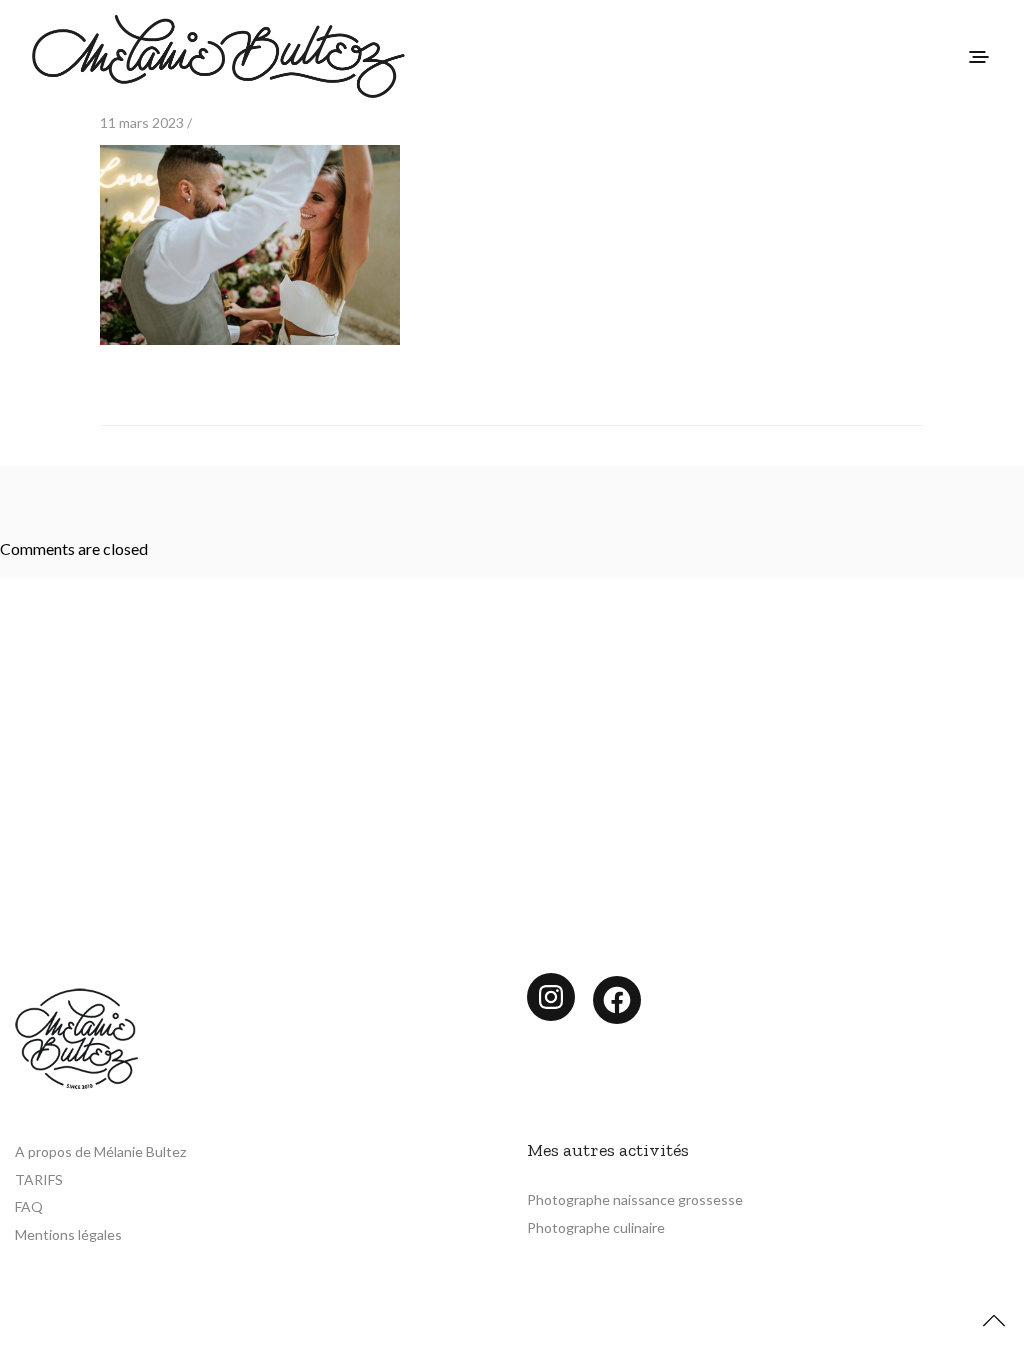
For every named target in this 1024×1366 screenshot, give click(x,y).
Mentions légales (68, 1234)
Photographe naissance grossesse (635, 1199)
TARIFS (39, 1179)
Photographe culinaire (596, 1227)
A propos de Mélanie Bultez (100, 1151)
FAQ (29, 1206)
